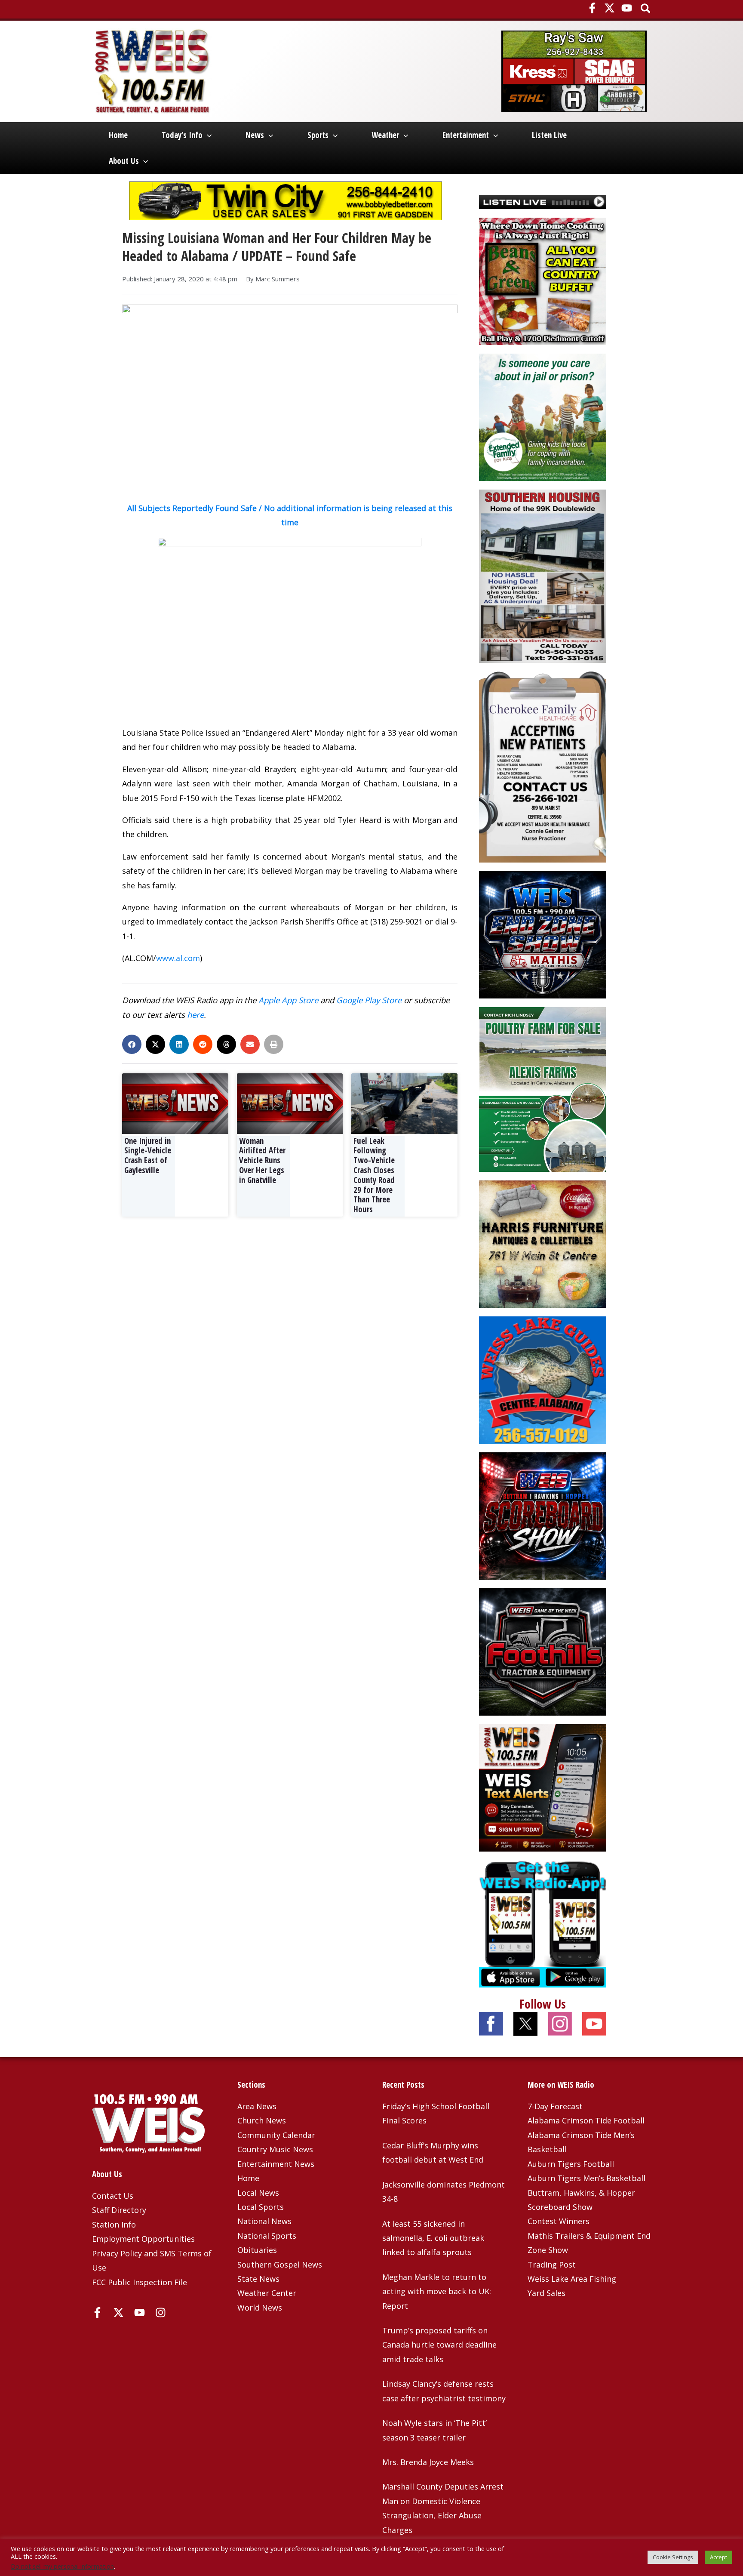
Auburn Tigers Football (571, 2164)
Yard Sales (547, 2293)
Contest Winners (559, 2221)
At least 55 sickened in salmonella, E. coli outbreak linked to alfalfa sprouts (433, 2238)
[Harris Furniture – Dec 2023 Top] (543, 1243)
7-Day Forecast (555, 2106)
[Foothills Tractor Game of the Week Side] (543, 1651)
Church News (262, 2120)
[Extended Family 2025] (543, 416)
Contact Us (113, 2196)
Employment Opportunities (143, 2239)
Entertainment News (276, 2164)
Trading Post (552, 2265)
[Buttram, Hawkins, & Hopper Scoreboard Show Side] (543, 1515)
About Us (124, 161)
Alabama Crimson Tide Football (586, 2120)
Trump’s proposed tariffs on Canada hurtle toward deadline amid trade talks (439, 2345)
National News (264, 2221)
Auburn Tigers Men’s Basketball (586, 2178)
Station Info (114, 2225)
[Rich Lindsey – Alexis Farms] (543, 1088)
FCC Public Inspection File (140, 2282)
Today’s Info (182, 135)
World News (260, 2308)
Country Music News (275, 2149)
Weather (385, 135)
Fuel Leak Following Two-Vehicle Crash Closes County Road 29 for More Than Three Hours (374, 1175)
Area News (257, 2106)
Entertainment (466, 135)
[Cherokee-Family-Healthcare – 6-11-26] (543, 766)
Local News (258, 2193)
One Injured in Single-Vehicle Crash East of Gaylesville (148, 1156)
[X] (609, 8)
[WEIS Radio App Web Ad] (543, 1923)
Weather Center (267, 2293)
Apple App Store (288, 1000)
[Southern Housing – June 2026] (543, 575)
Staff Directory (119, 2210)
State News (258, 2279)
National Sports (267, 2236)
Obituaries (257, 2250)
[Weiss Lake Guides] (543, 1379)
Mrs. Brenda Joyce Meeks (428, 2462)
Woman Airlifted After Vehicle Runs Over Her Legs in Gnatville (262, 1160)
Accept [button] (718, 2557)
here (195, 1015)
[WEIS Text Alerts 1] (543, 1787)
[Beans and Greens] (543, 280)
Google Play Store (369, 1000)
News (255, 135)
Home (118, 135)
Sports (318, 135)
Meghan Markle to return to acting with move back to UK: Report (437, 2291)
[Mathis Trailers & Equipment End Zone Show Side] (543, 934)
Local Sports (261, 2207)
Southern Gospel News (280, 2265)
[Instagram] (161, 2313)
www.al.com (178, 958)
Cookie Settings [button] (673, 2557)
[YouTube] (627, 8)
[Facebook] (592, 8)
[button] (646, 9)
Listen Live (549, 135)
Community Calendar (276, 2135)
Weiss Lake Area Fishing (572, 2279)
